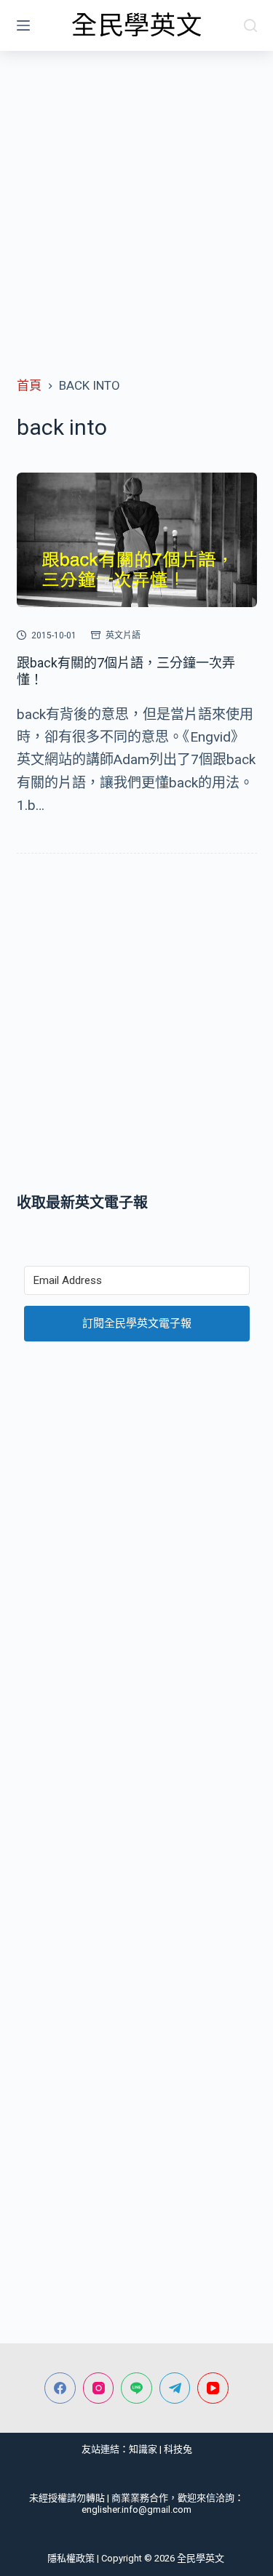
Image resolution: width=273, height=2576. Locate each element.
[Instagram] (99, 2388)
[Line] (136, 2388)
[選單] (23, 25)
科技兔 (178, 2449)
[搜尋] (250, 25)
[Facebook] (60, 2388)
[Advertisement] (136, 194)
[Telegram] (175, 2388)
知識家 (143, 2449)
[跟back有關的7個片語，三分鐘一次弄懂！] (137, 540)
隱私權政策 (71, 2558)
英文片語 (123, 635)
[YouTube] (213, 2388)
